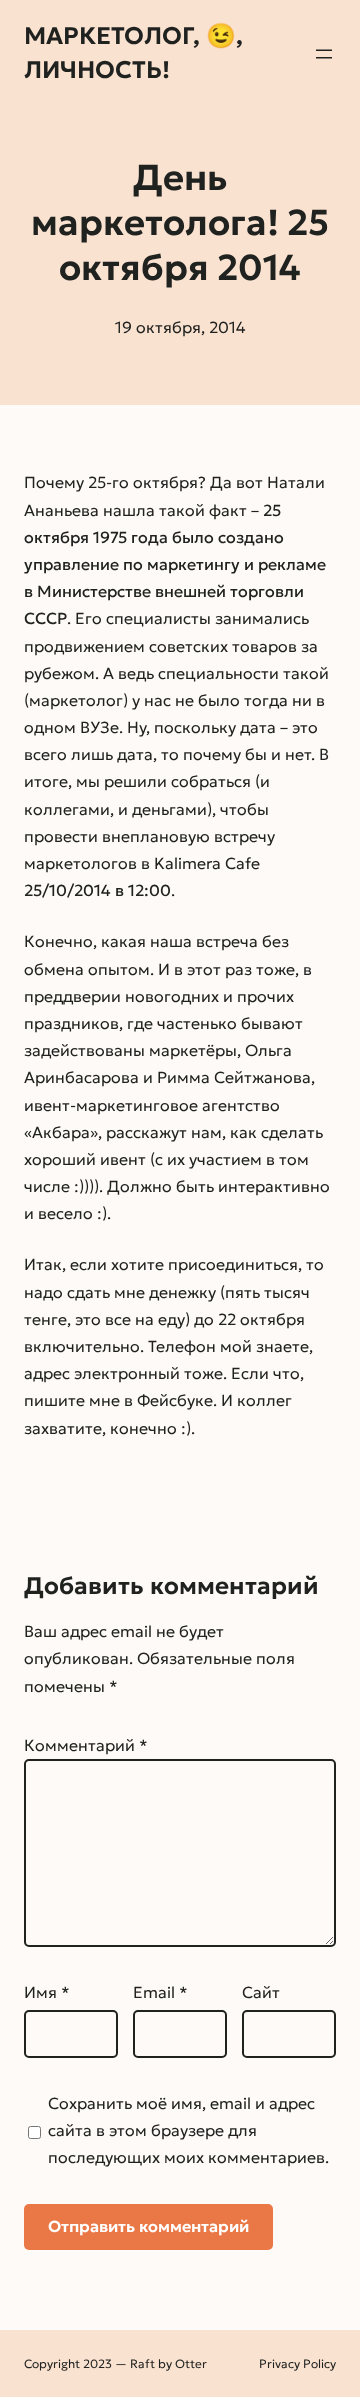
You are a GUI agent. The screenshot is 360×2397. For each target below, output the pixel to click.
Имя (47, 1992)
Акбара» (65, 1132)
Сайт (261, 1992)
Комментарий (86, 1745)
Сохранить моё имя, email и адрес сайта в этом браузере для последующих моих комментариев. (188, 2130)
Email (160, 1992)
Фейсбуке (175, 1400)
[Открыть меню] (324, 54)
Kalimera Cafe (207, 863)
